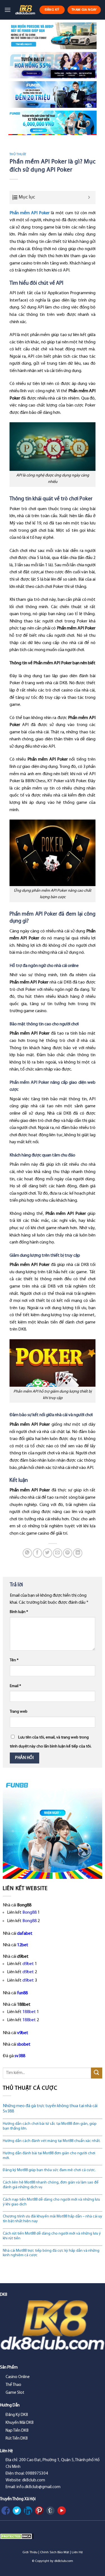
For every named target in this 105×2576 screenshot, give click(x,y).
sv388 (20, 2056)
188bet (29, 2012)
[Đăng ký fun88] (53, 1829)
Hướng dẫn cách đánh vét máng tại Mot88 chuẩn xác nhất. (52, 2141)
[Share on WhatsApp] (27, 1553)
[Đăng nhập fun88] (53, 123)
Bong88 (30, 1913)
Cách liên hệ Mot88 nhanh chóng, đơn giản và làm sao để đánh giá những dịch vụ (51, 2185)
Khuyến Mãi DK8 (20, 2423)
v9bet (23, 2033)
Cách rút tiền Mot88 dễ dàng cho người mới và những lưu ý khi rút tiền (52, 2236)
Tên (14, 1660)
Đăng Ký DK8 (17, 2415)
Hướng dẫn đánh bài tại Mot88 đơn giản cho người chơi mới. (49, 2156)
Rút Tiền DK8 (17, 2439)
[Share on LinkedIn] (78, 1553)
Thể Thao (13, 2385)
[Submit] (97, 2073)
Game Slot (15, 2393)
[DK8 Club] (25, 10)
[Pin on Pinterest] (68, 1553)
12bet (23, 1945)
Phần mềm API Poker (30, 213)
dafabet (25, 1934)
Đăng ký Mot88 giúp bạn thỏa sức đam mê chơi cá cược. (49, 2170)
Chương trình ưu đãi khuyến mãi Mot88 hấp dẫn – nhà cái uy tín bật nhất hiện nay (53, 2219)
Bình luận (19, 1612)
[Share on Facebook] (37, 1553)
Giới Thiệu (30, 2552)
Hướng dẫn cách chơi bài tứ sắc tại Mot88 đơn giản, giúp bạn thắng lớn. (50, 2126)
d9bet (28, 1964)
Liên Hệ (77, 2552)
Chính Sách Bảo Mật (55, 2552)
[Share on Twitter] (47, 1553)
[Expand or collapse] (89, 198)
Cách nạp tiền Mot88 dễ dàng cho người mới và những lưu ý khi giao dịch (51, 2202)
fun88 (22, 1993)
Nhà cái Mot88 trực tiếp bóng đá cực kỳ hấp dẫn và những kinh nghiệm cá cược (51, 2253)
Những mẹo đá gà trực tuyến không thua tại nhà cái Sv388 (50, 2109)
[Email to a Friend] (58, 1553)
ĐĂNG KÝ (52, 10)
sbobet (24, 2045)
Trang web (19, 1712)
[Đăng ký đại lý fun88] (53, 36)
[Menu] (8, 10)
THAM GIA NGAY (84, 10)
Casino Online (18, 2377)
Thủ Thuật (18, 155)
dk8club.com (64, 2561)
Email (15, 1686)
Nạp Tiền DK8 (17, 2431)
